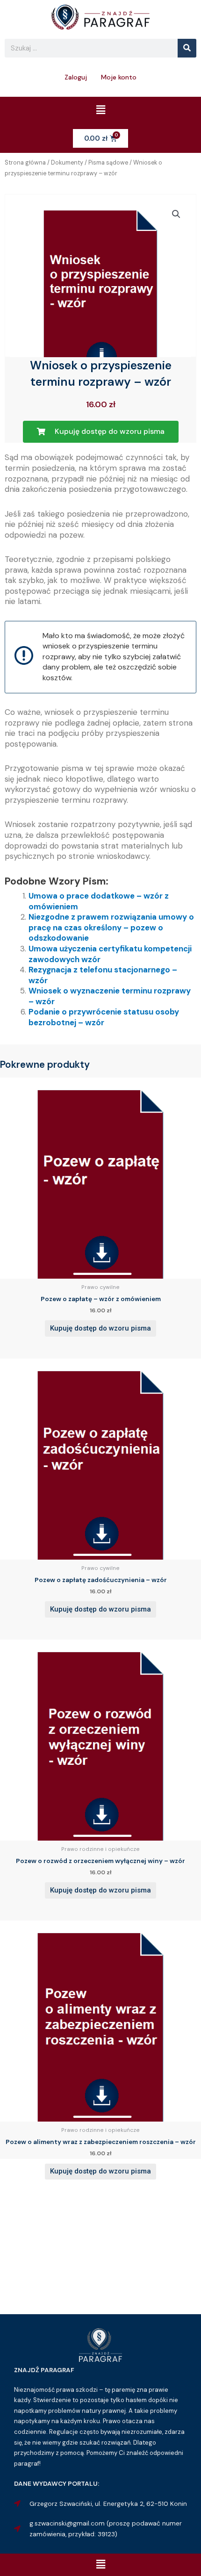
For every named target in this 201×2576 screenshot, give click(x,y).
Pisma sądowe (108, 163)
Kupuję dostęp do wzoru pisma (100, 1328)
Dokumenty (67, 163)
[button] (100, 110)
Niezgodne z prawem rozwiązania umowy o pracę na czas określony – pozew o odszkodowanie (111, 927)
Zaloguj (76, 77)
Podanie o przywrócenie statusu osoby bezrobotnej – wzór (104, 1017)
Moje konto (119, 77)
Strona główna (25, 163)
